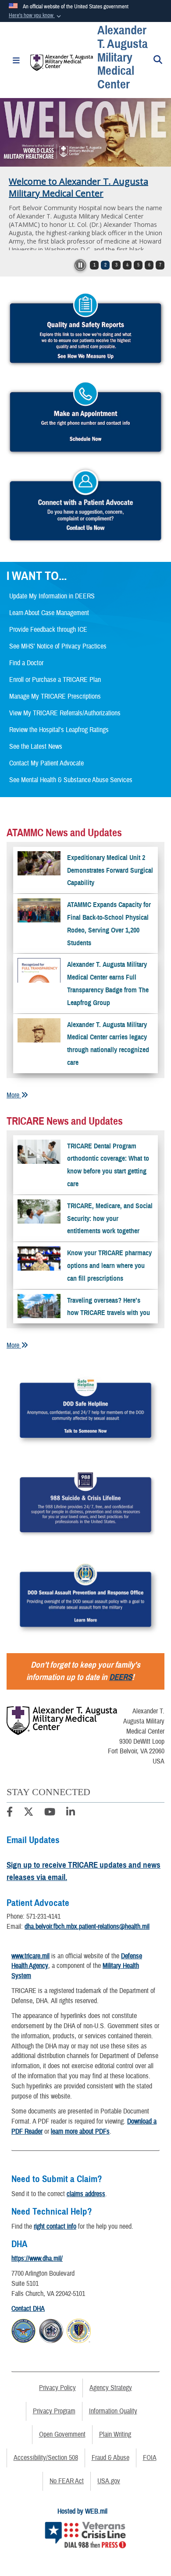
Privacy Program (54, 2411)
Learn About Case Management (49, 613)
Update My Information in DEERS (52, 596)
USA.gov (109, 2481)
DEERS (121, 1677)
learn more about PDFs (80, 2131)
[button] (36, 16)
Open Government (62, 2434)
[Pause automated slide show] (80, 265)
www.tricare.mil (30, 1956)
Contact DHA (28, 2309)
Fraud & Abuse (110, 2458)
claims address (86, 2194)
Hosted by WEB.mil (82, 2511)
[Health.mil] (51, 2330)
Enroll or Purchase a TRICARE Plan (55, 680)
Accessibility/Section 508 (46, 2458)
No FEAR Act (67, 2481)
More (14, 1095)
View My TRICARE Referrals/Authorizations (65, 713)
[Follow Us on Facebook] (10, 1813)
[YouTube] (50, 1813)
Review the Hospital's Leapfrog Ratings (59, 730)
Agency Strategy (111, 2388)
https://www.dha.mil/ (37, 2259)
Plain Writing (115, 2434)
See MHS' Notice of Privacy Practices (58, 646)
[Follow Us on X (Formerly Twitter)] (28, 1813)
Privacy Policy (57, 2388)
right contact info (55, 2226)
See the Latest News (36, 747)
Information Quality (113, 2411)
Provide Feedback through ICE (48, 630)
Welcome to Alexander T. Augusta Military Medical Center (78, 187)
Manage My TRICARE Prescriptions (55, 696)
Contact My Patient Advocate (46, 763)
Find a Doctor (26, 663)
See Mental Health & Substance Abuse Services (71, 780)
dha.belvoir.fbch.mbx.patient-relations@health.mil (87, 1927)
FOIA (150, 2458)
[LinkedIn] (71, 1813)
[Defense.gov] (23, 2330)
